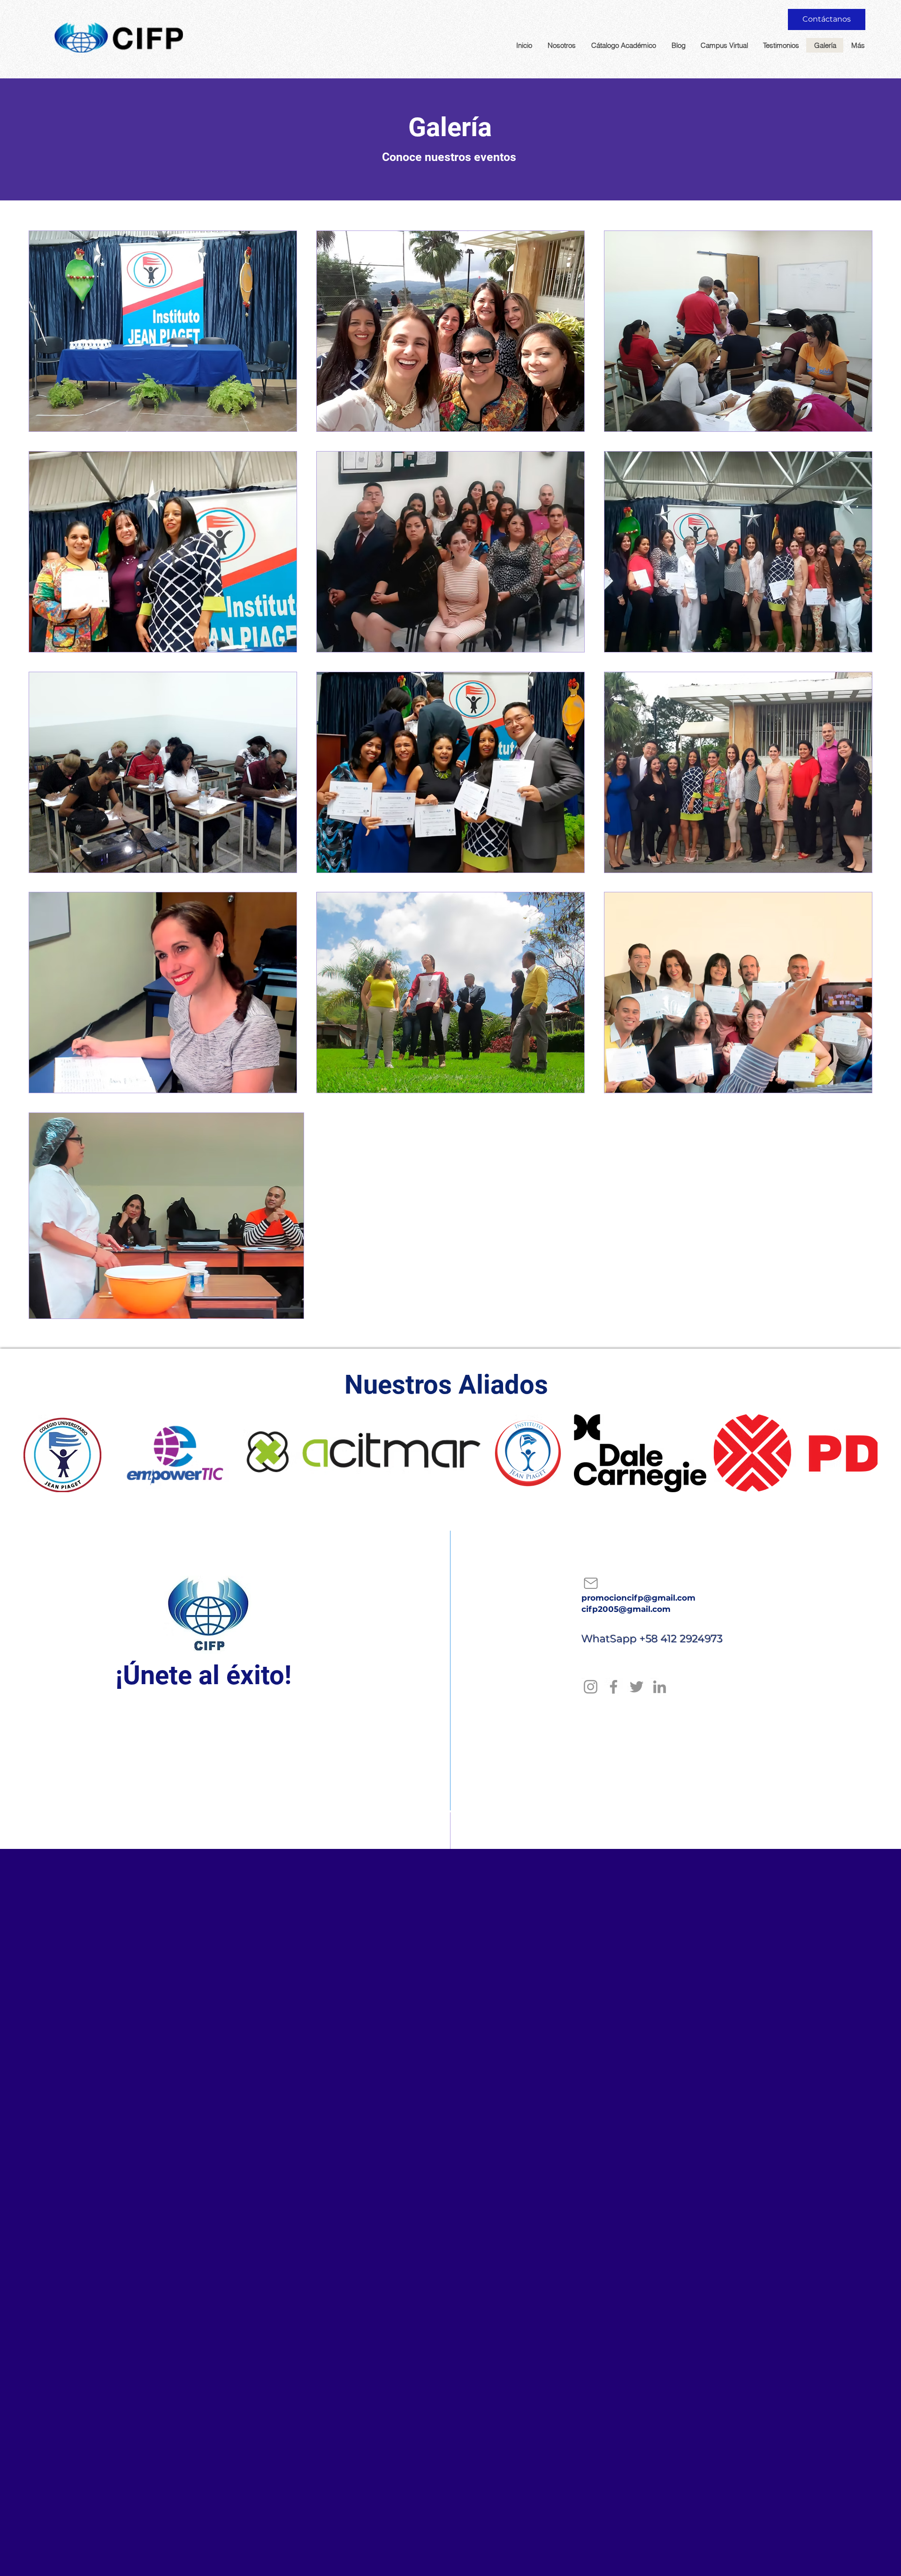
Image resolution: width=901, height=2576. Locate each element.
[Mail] (591, 1583)
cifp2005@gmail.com (626, 1609)
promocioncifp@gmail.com (638, 1598)
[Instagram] (591, 1687)
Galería (450, 127)
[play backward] (35, 1453)
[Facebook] (614, 1687)
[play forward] (866, 1453)
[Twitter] (637, 1687)
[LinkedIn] (660, 1687)
